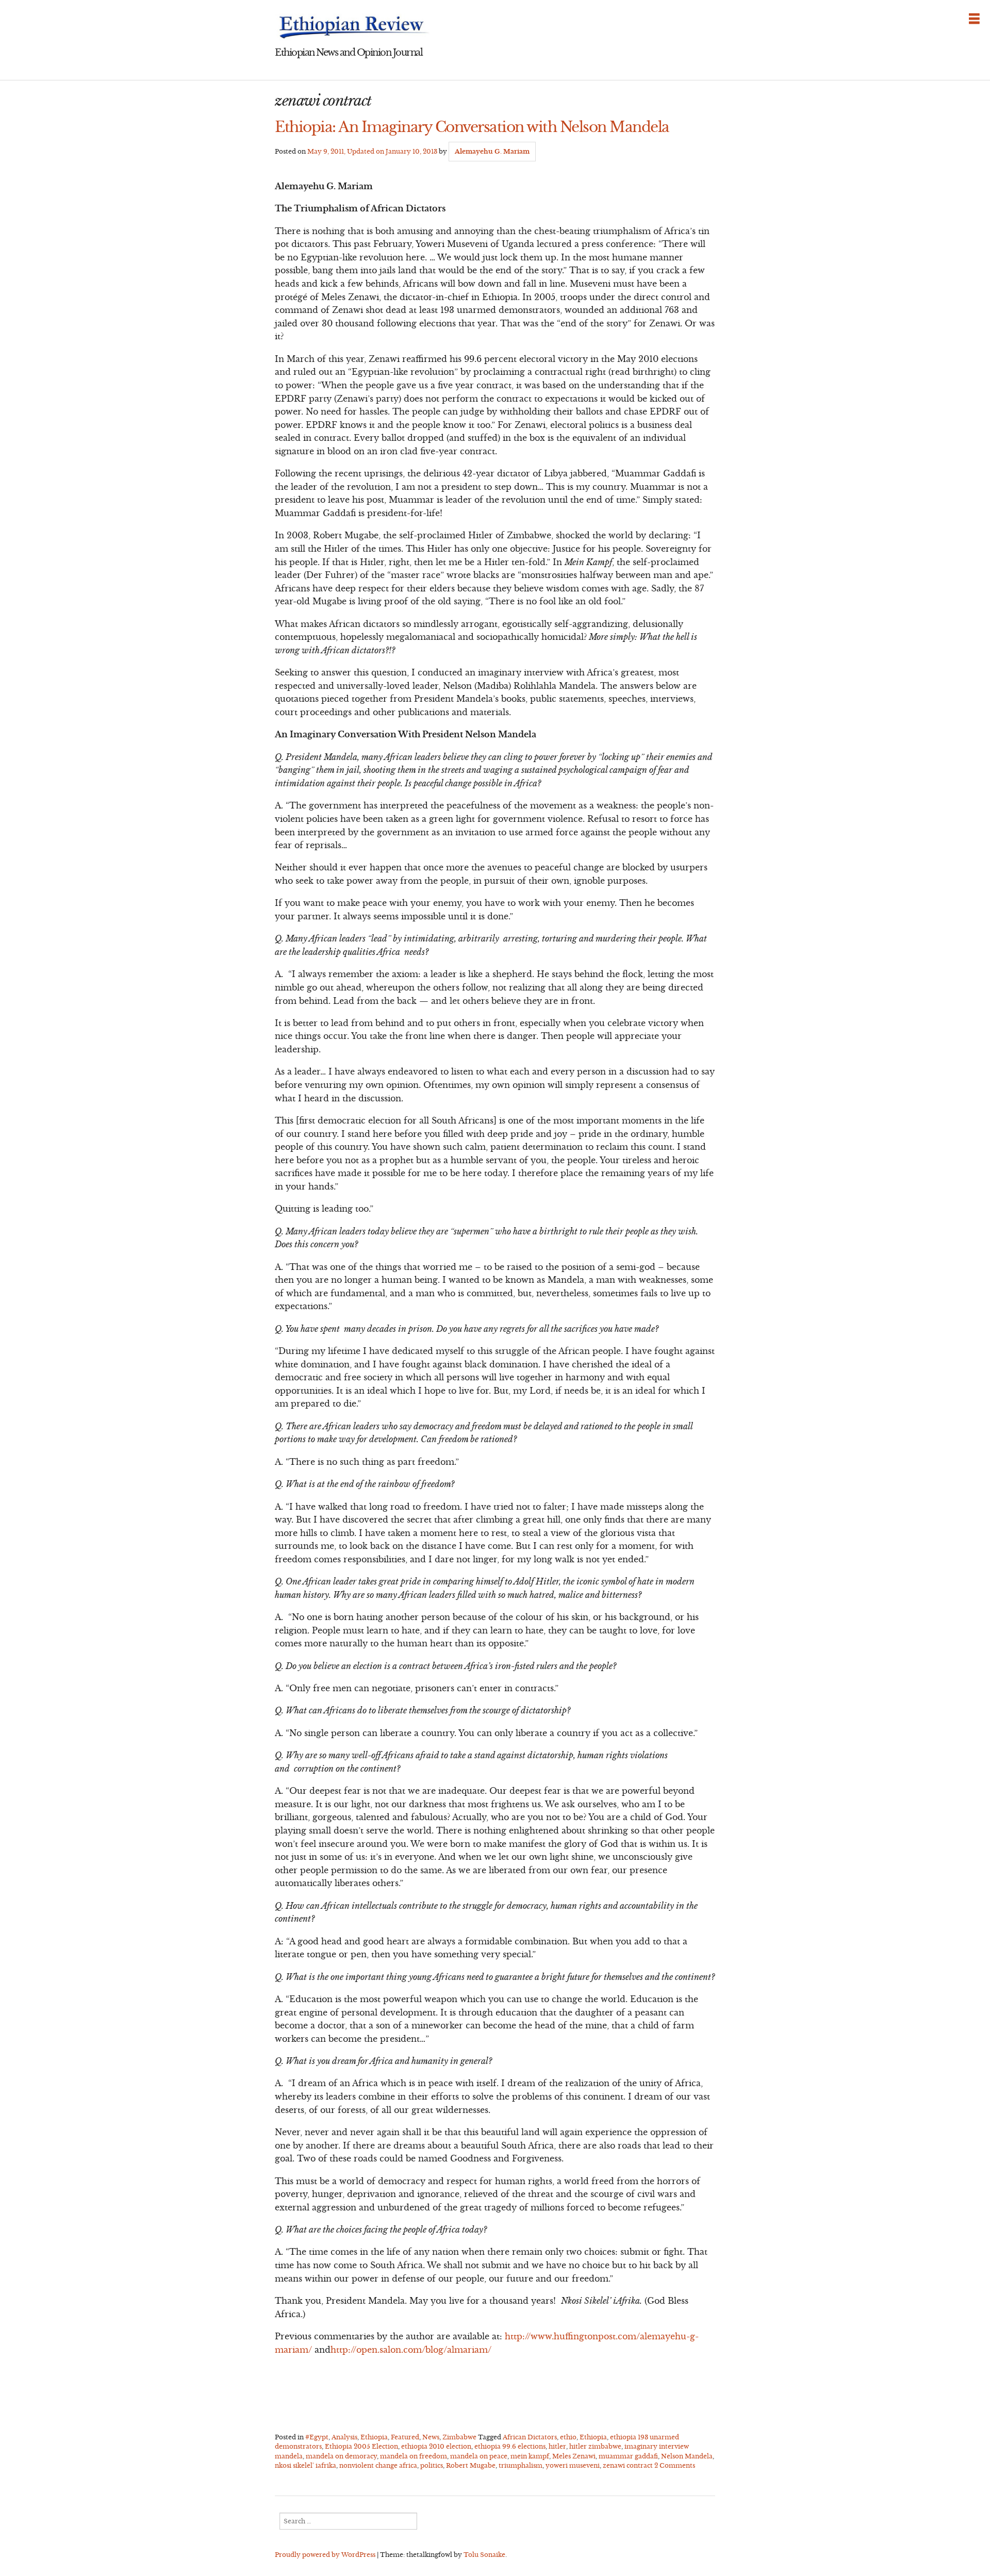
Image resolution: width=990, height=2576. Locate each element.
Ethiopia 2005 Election (361, 2446)
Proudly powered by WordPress (325, 2555)
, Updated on (372, 151)
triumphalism (521, 2465)
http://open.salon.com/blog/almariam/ (411, 2350)
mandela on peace (479, 2456)
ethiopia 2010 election (436, 2446)
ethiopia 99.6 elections (510, 2446)
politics (432, 2465)
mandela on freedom (414, 2456)
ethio (568, 2437)
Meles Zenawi (574, 2456)
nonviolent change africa (378, 2465)
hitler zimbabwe (595, 2446)
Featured (405, 2437)
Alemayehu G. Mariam (492, 151)
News (431, 2437)
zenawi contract (628, 2465)
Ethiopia (374, 2437)
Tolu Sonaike (484, 2555)
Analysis (344, 2437)
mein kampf (530, 2456)
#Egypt (317, 2437)
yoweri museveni (573, 2465)
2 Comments (675, 2465)
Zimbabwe (459, 2437)
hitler (557, 2446)
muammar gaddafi (628, 2456)
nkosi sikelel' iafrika (306, 2465)
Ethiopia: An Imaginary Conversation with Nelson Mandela (472, 127)
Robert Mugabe (471, 2465)
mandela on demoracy (341, 2456)
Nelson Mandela (687, 2456)
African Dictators (530, 2437)
